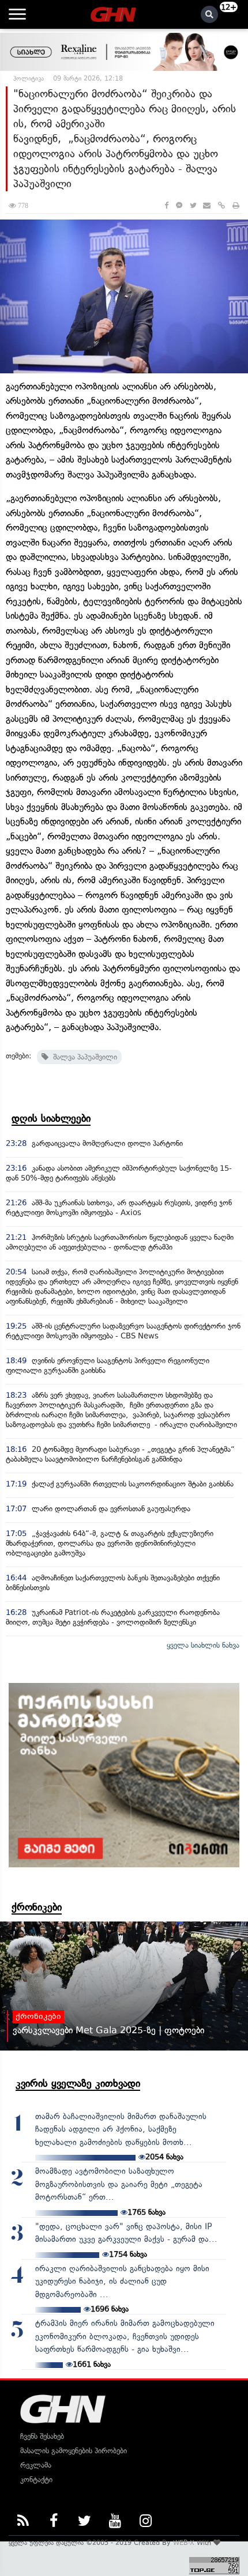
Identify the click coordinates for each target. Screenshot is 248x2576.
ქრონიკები (37, 1907)
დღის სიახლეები (51, 1118)
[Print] (236, 205)
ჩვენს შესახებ (42, 2436)
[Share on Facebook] (166, 205)
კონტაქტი (36, 2479)
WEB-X (184, 2543)
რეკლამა (36, 2465)
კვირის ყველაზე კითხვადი (78, 2083)
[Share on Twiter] (193, 205)
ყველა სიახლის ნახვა (203, 1645)
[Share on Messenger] (179, 205)
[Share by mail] (207, 205)
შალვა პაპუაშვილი (83, 1057)
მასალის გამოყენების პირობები (74, 2451)
